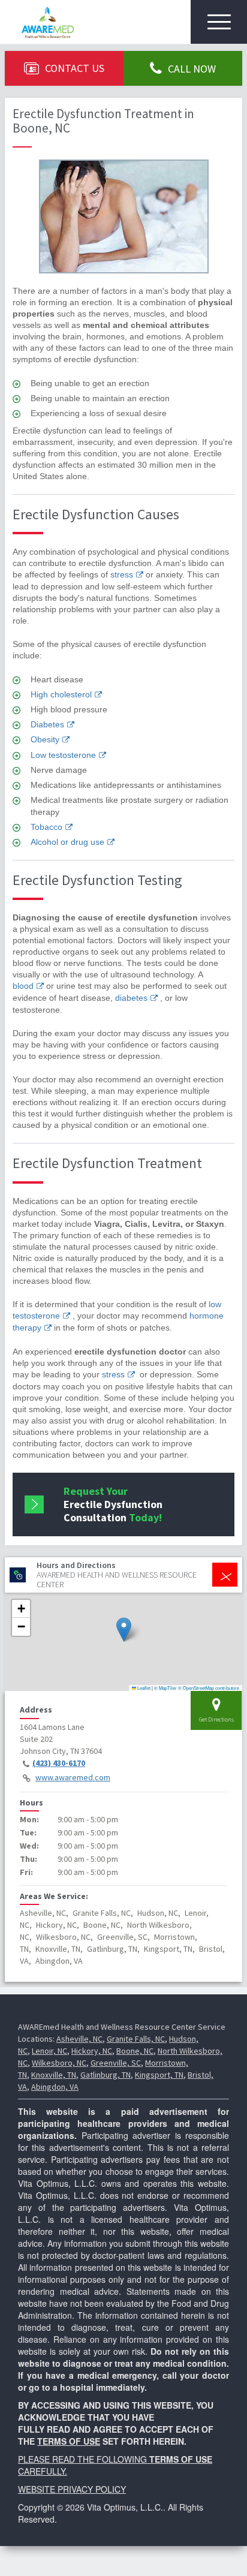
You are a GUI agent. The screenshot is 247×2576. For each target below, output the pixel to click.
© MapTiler (165, 1688)
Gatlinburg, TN (106, 2075)
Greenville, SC (116, 2063)
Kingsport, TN (159, 2075)
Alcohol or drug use (67, 842)
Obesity (45, 739)
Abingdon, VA (55, 2087)
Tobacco (46, 827)
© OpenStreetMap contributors (209, 1688)
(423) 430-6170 (59, 1763)
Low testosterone (63, 755)
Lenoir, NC (49, 2051)
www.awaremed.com (73, 1777)
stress (122, 574)
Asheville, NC (79, 2039)
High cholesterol (61, 694)
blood (23, 986)
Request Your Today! (113, 1504)
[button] (124, 1629)
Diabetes (47, 724)
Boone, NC (135, 2051)
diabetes (131, 998)
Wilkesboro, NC (59, 2063)
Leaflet (143, 1688)
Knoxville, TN (54, 2075)
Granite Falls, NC (136, 2039)
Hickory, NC (92, 2051)
